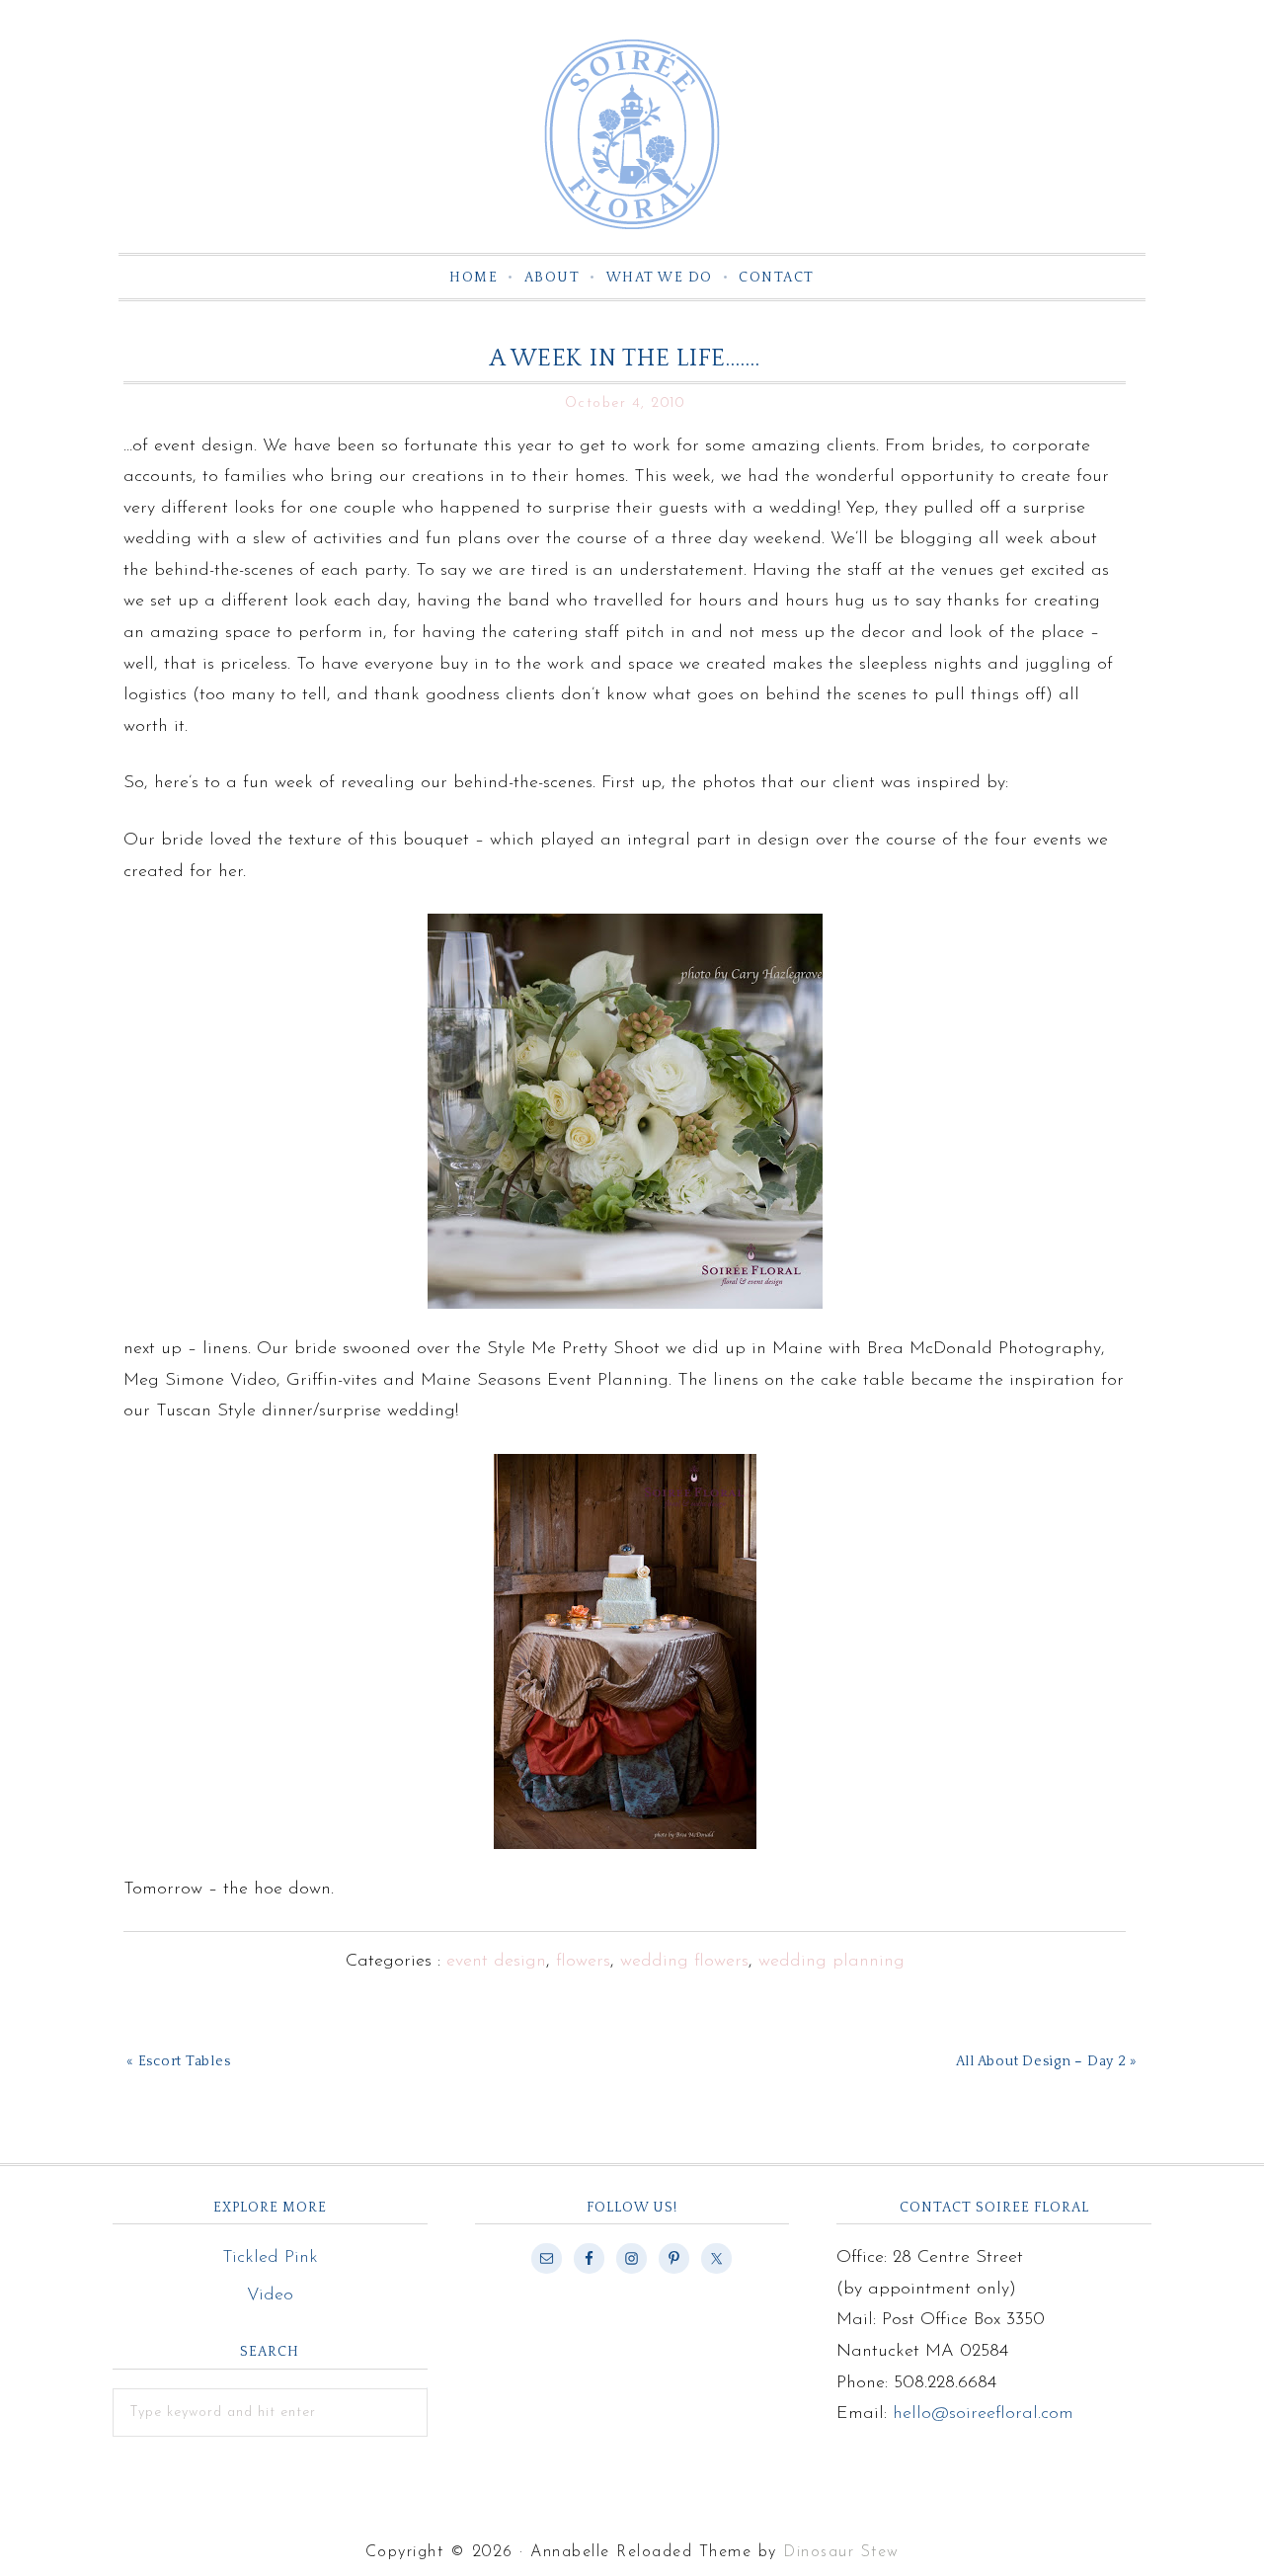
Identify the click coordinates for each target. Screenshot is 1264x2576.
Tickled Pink (270, 2258)
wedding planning (831, 1962)
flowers (583, 1962)
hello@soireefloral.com (983, 2414)
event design (496, 1962)
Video (270, 2295)
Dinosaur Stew (841, 2552)
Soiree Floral (632, 134)
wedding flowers (684, 1962)
